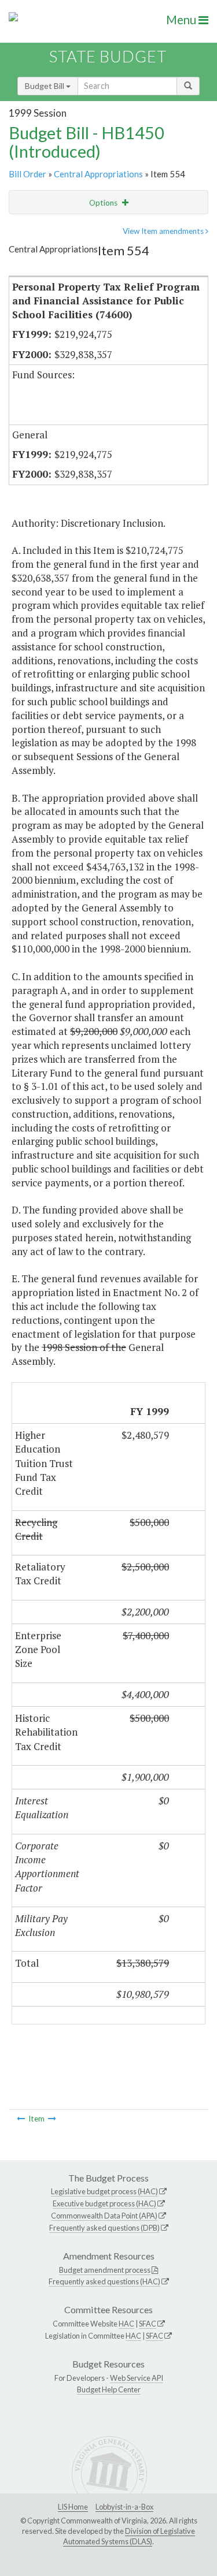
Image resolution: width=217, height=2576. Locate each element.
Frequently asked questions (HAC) (104, 2281)
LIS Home (73, 2507)
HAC (126, 2324)
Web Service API (137, 2378)
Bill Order (27, 174)
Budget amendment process (105, 2270)
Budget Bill (45, 86)
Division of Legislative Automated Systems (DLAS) (129, 2536)
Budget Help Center (109, 2389)
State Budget (108, 56)
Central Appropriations (98, 174)
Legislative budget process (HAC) (104, 2191)
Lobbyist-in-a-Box (124, 2507)
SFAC (148, 2324)
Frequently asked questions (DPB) (104, 2228)
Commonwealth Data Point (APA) (104, 2216)
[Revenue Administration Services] (21, 2119)
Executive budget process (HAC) (104, 2203)
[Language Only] (52, 2119)
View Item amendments (164, 231)
